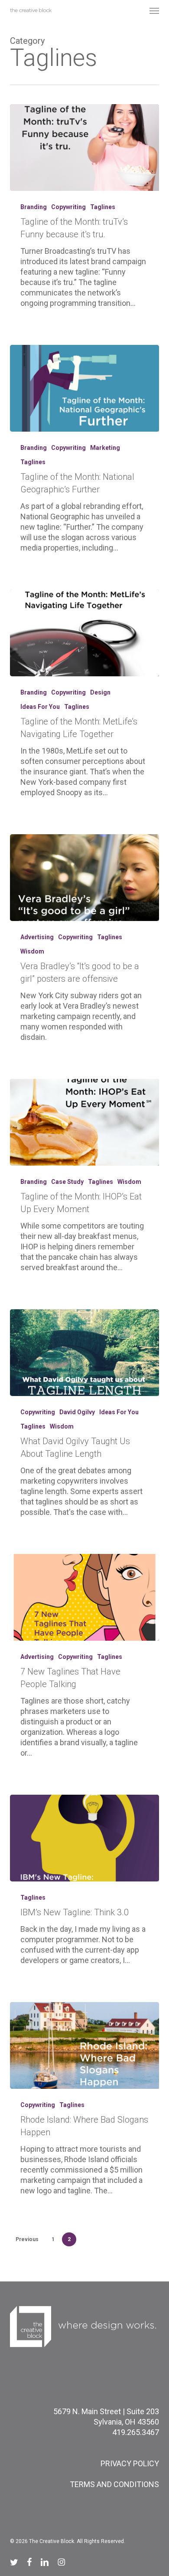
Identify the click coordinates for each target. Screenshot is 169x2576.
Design (100, 692)
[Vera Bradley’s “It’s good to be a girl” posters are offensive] (84, 878)
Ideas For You (40, 707)
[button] (154, 10)
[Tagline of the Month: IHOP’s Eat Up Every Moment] (84, 1122)
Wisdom (32, 951)
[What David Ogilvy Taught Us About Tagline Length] (84, 1353)
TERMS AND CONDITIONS (114, 2484)
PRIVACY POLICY (130, 2463)
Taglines (103, 207)
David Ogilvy (77, 1412)
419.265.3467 (136, 2432)
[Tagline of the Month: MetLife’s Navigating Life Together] (84, 633)
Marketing (105, 448)
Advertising (37, 937)
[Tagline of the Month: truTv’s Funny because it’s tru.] (84, 147)
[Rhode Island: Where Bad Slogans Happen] (84, 2045)
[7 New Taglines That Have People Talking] (84, 1597)
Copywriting (68, 207)
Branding (34, 207)
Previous (27, 2239)
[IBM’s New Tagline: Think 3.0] (84, 1838)
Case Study (67, 1182)
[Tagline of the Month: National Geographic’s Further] (84, 388)
